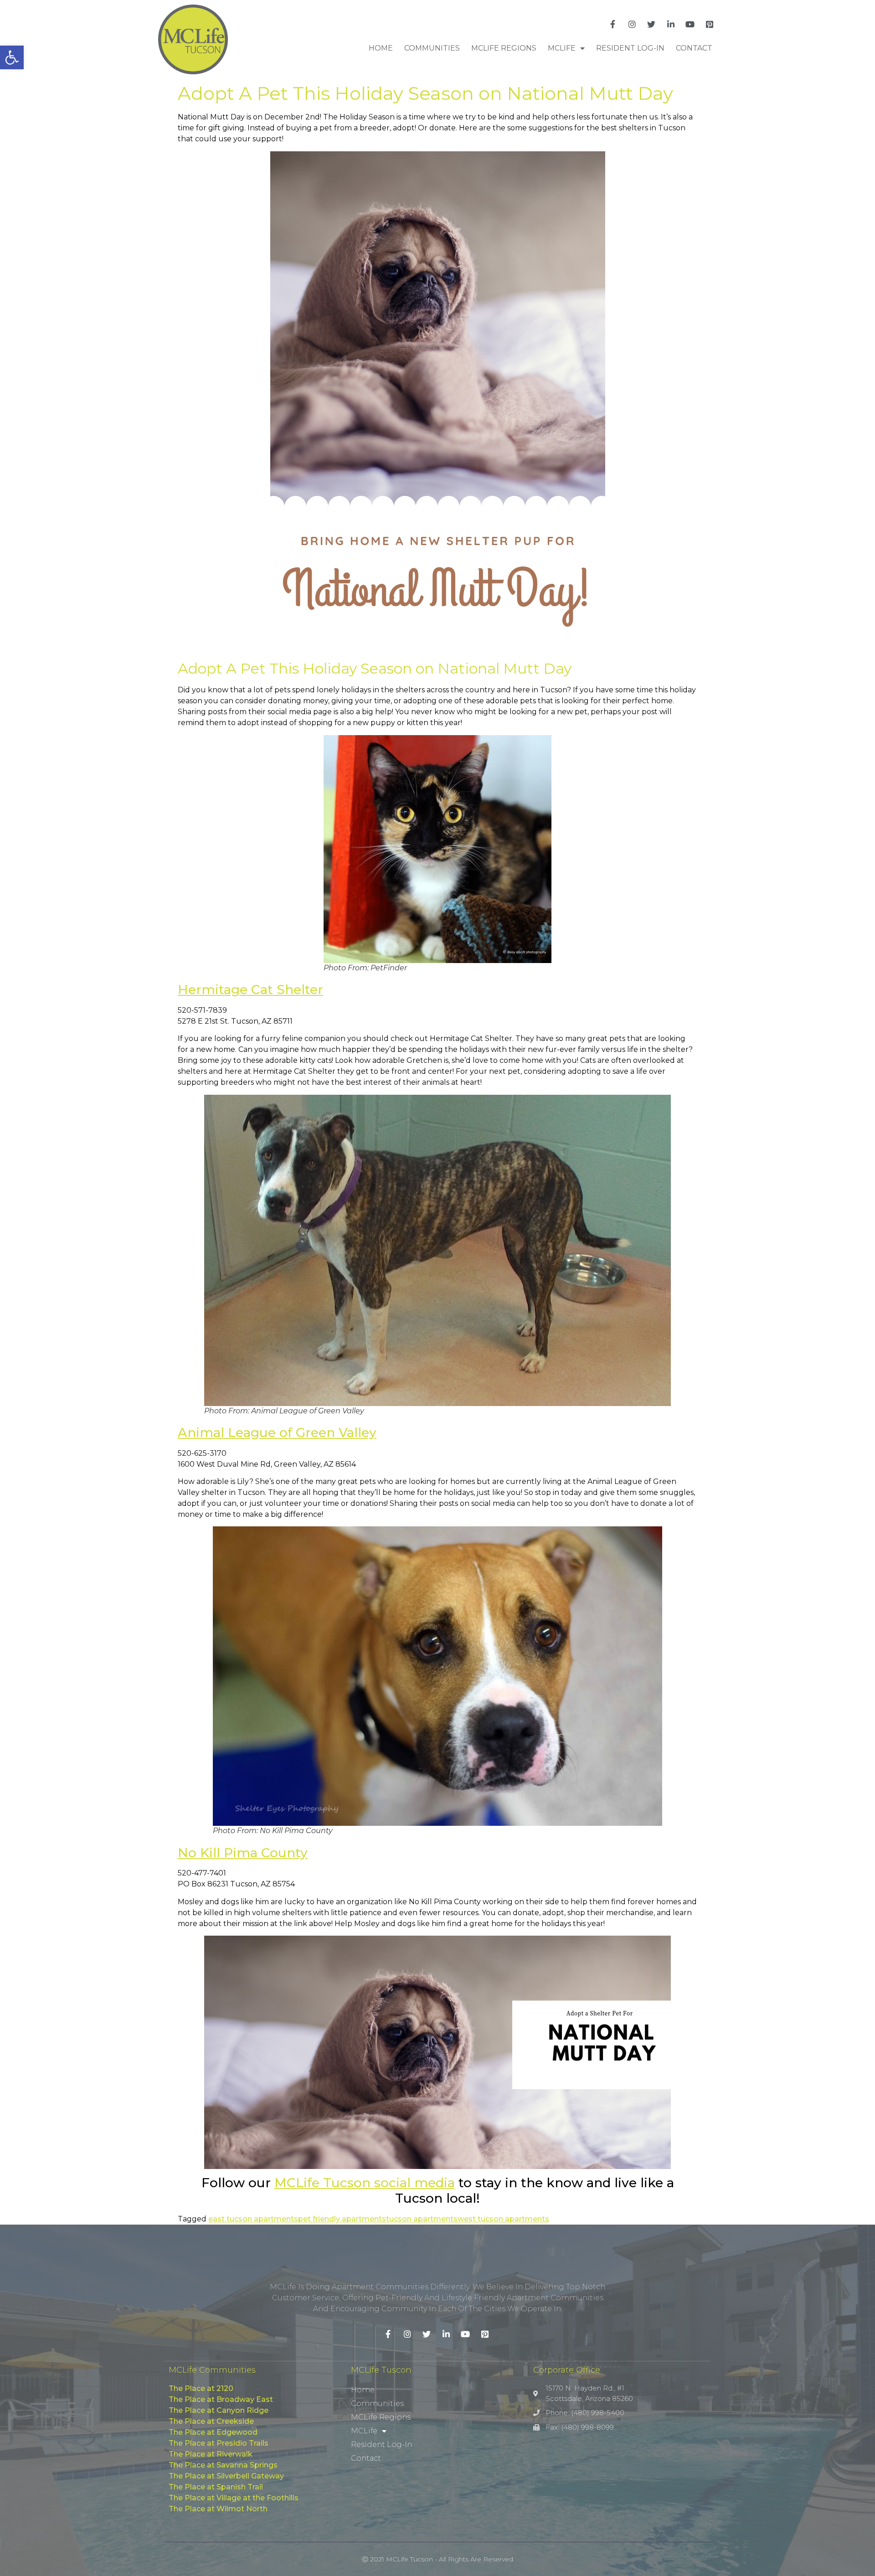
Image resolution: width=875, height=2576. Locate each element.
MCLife (562, 48)
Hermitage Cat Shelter (250, 989)
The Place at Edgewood (213, 2432)
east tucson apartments (253, 2219)
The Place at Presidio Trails (219, 2443)
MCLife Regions (504, 48)
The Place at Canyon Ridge (219, 2410)
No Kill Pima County (243, 1853)
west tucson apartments (503, 2219)
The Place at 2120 (201, 2388)
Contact (694, 48)
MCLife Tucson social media (365, 2183)
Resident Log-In (630, 48)
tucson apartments (422, 2219)
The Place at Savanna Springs (223, 2465)
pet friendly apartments (342, 2219)
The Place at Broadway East (221, 2399)
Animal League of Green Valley (277, 1432)
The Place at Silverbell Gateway (226, 2476)
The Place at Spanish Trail (216, 2487)
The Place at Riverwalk (211, 2454)
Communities (432, 48)
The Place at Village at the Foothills (234, 2498)
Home (381, 48)
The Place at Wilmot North (218, 2509)
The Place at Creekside (211, 2421)
